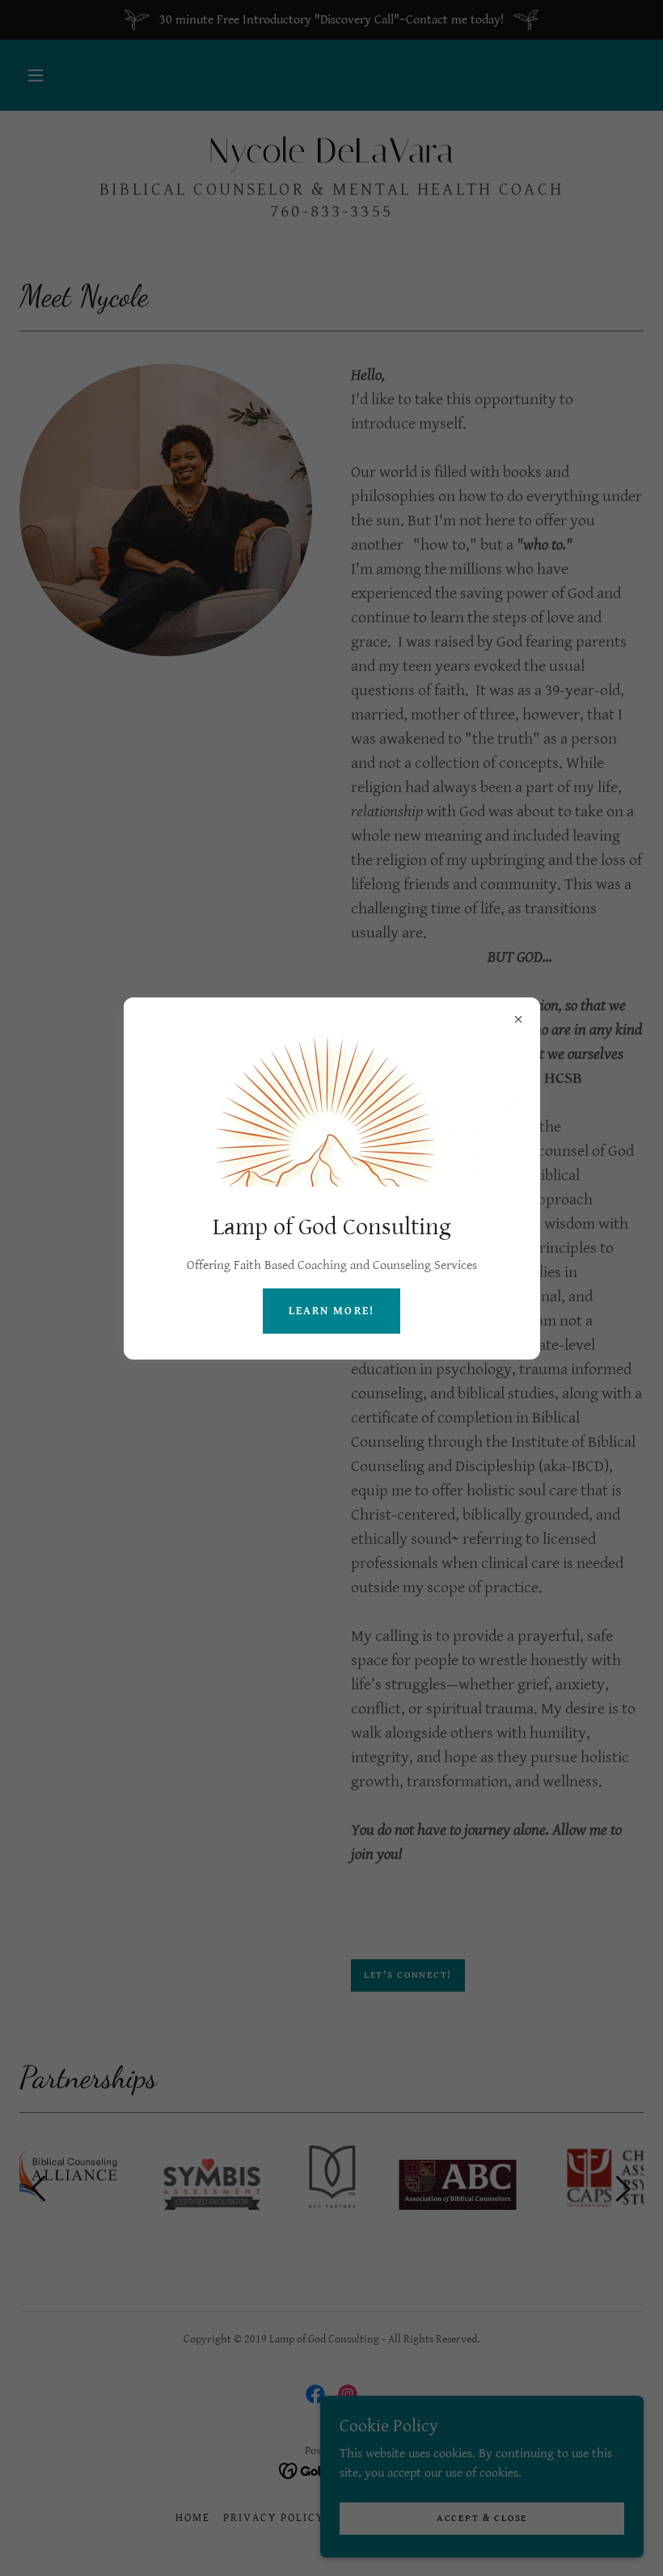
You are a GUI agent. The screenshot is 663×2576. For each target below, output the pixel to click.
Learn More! (331, 1311)
